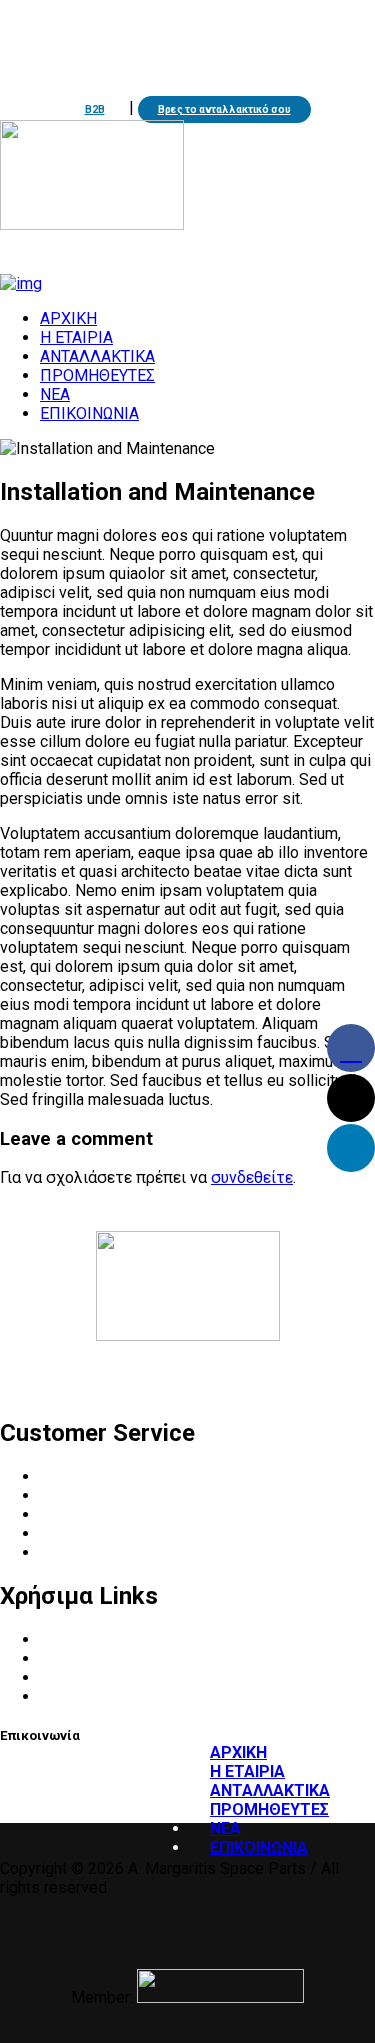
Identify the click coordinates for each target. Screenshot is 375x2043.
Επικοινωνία (85, 1552)
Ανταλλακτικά (92, 1495)
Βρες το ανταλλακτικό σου (224, 109)
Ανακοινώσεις (91, 1658)
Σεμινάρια (75, 1696)
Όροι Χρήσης (86, 1639)
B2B (95, 109)
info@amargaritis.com (243, 51)
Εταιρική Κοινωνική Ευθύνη (138, 1533)
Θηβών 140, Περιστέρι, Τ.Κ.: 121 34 (142, 74)
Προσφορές (83, 1677)
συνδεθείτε (252, 1177)
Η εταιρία (74, 1476)
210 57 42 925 (95, 51)
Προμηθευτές (89, 1514)
